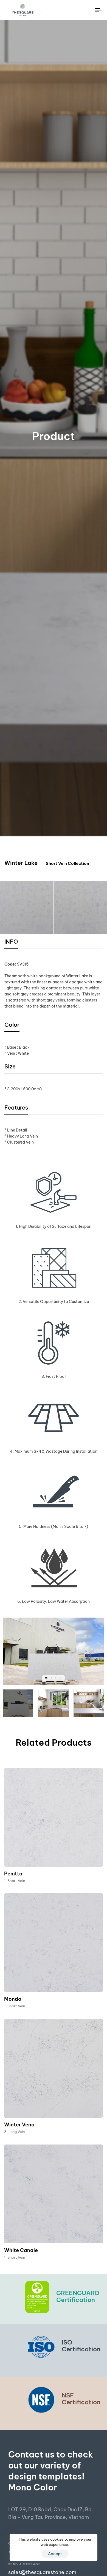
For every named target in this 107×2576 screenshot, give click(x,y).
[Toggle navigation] (85, 10)
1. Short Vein (15, 1881)
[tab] (11, 943)
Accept (55, 2554)
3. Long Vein (14, 2132)
